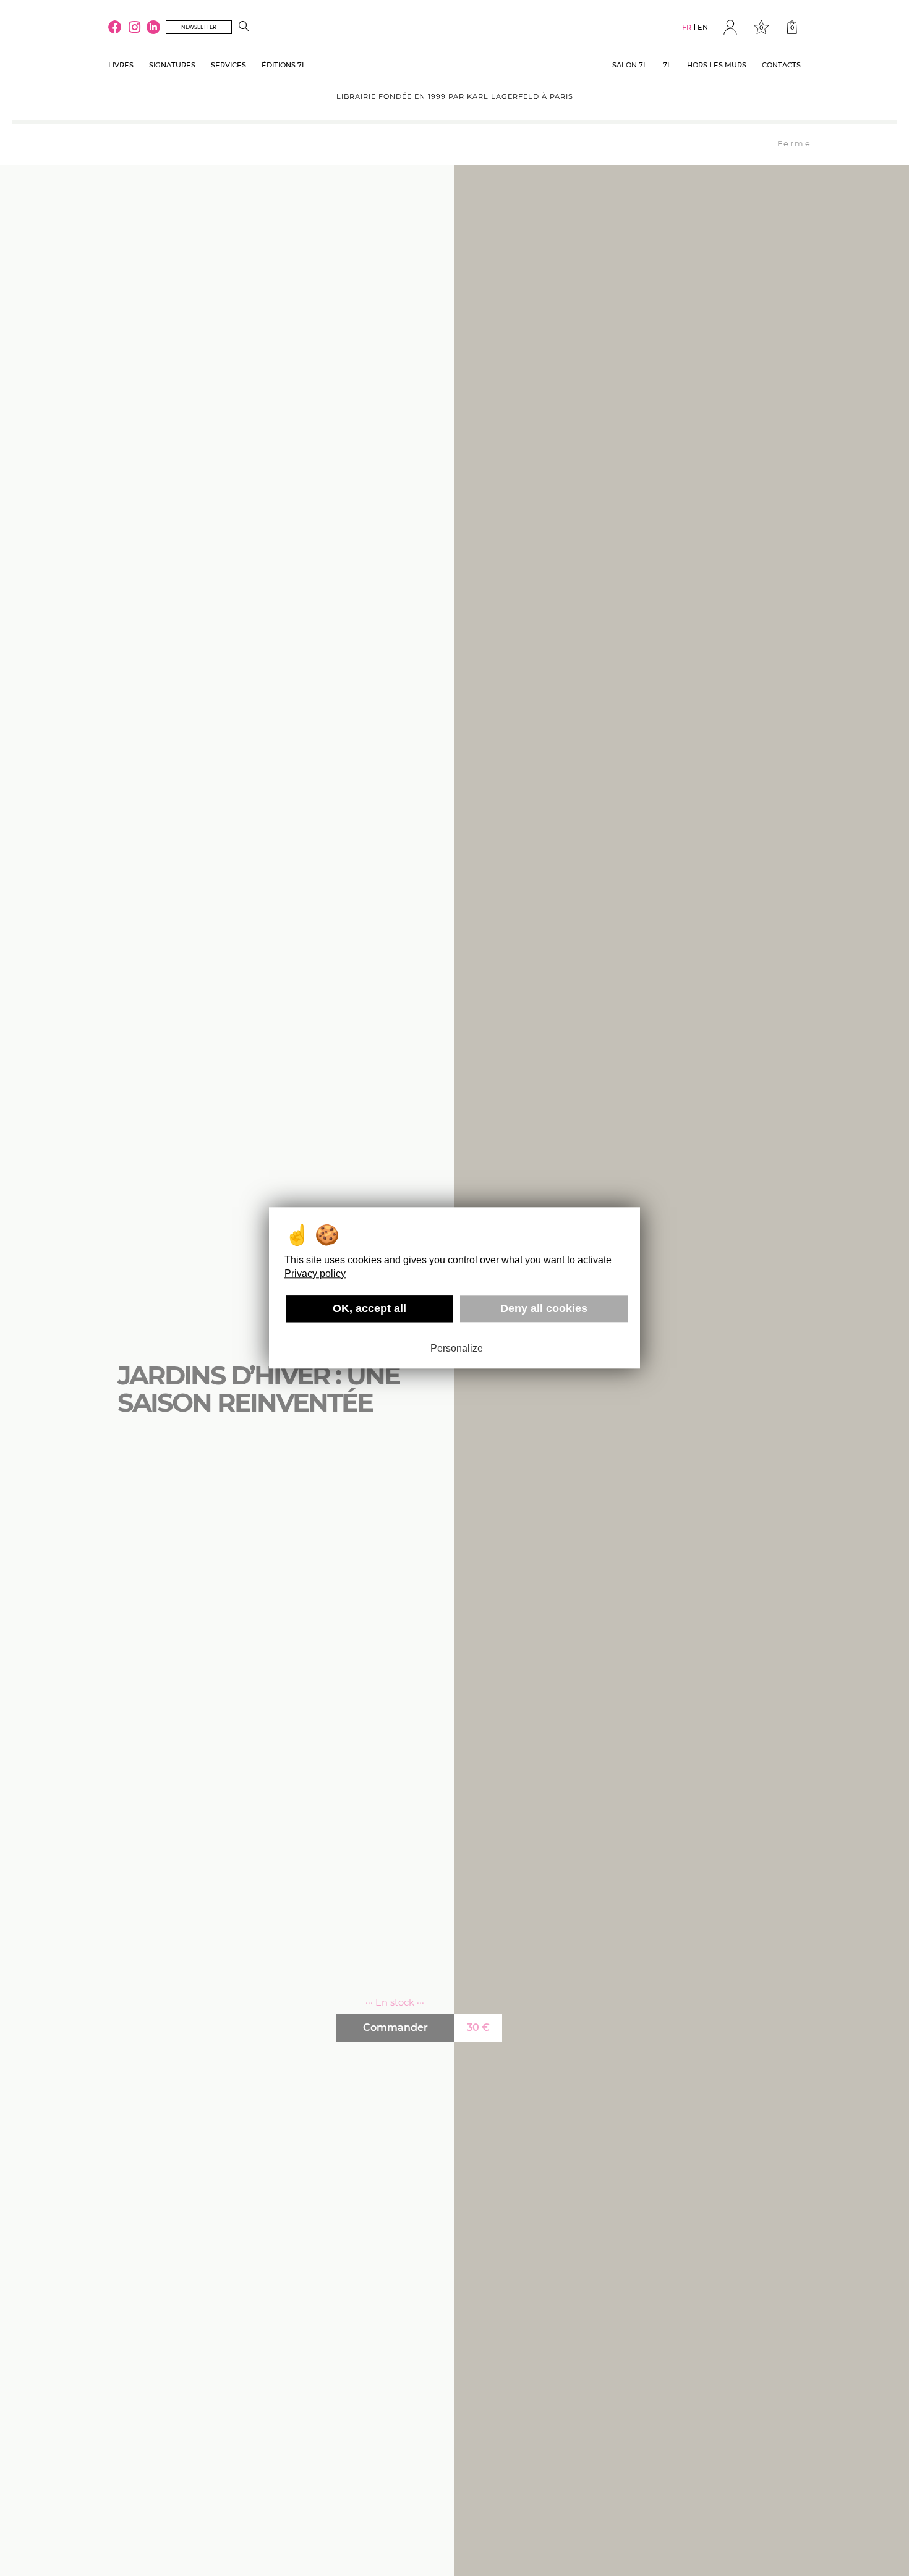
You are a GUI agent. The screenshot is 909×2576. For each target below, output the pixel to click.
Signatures (172, 65)
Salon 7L (630, 65)
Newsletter (199, 27)
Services (228, 65)
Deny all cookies (544, 1308)
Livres (121, 65)
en (703, 27)
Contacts (781, 65)
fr (687, 27)
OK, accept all (369, 1308)
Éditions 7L (284, 65)
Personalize (457, 1348)
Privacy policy (315, 1273)
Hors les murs (717, 65)
